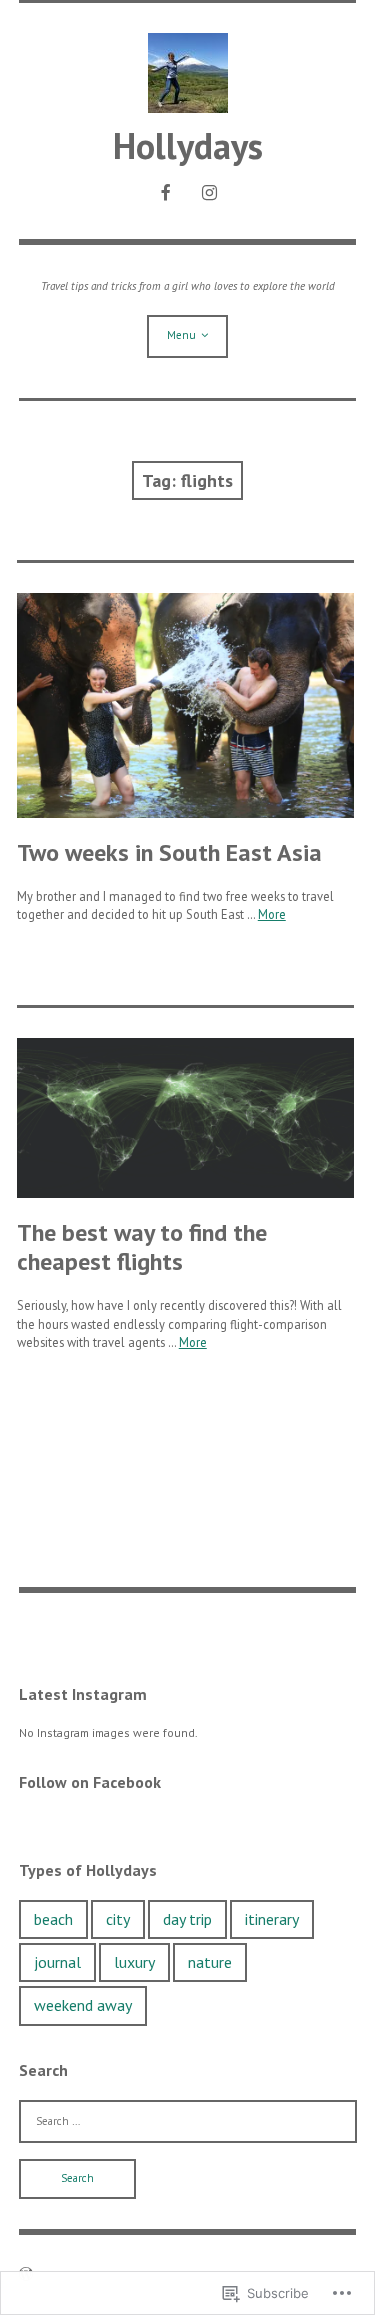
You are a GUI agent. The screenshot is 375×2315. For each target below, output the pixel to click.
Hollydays (188, 145)
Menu (181, 335)
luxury (134, 1962)
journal (57, 1962)
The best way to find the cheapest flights (142, 1247)
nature (210, 1962)
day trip (187, 1919)
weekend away (83, 2005)
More (272, 914)
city (118, 1919)
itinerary (272, 1919)
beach (53, 1919)
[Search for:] (188, 2120)
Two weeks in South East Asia (169, 852)
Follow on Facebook (90, 1782)
